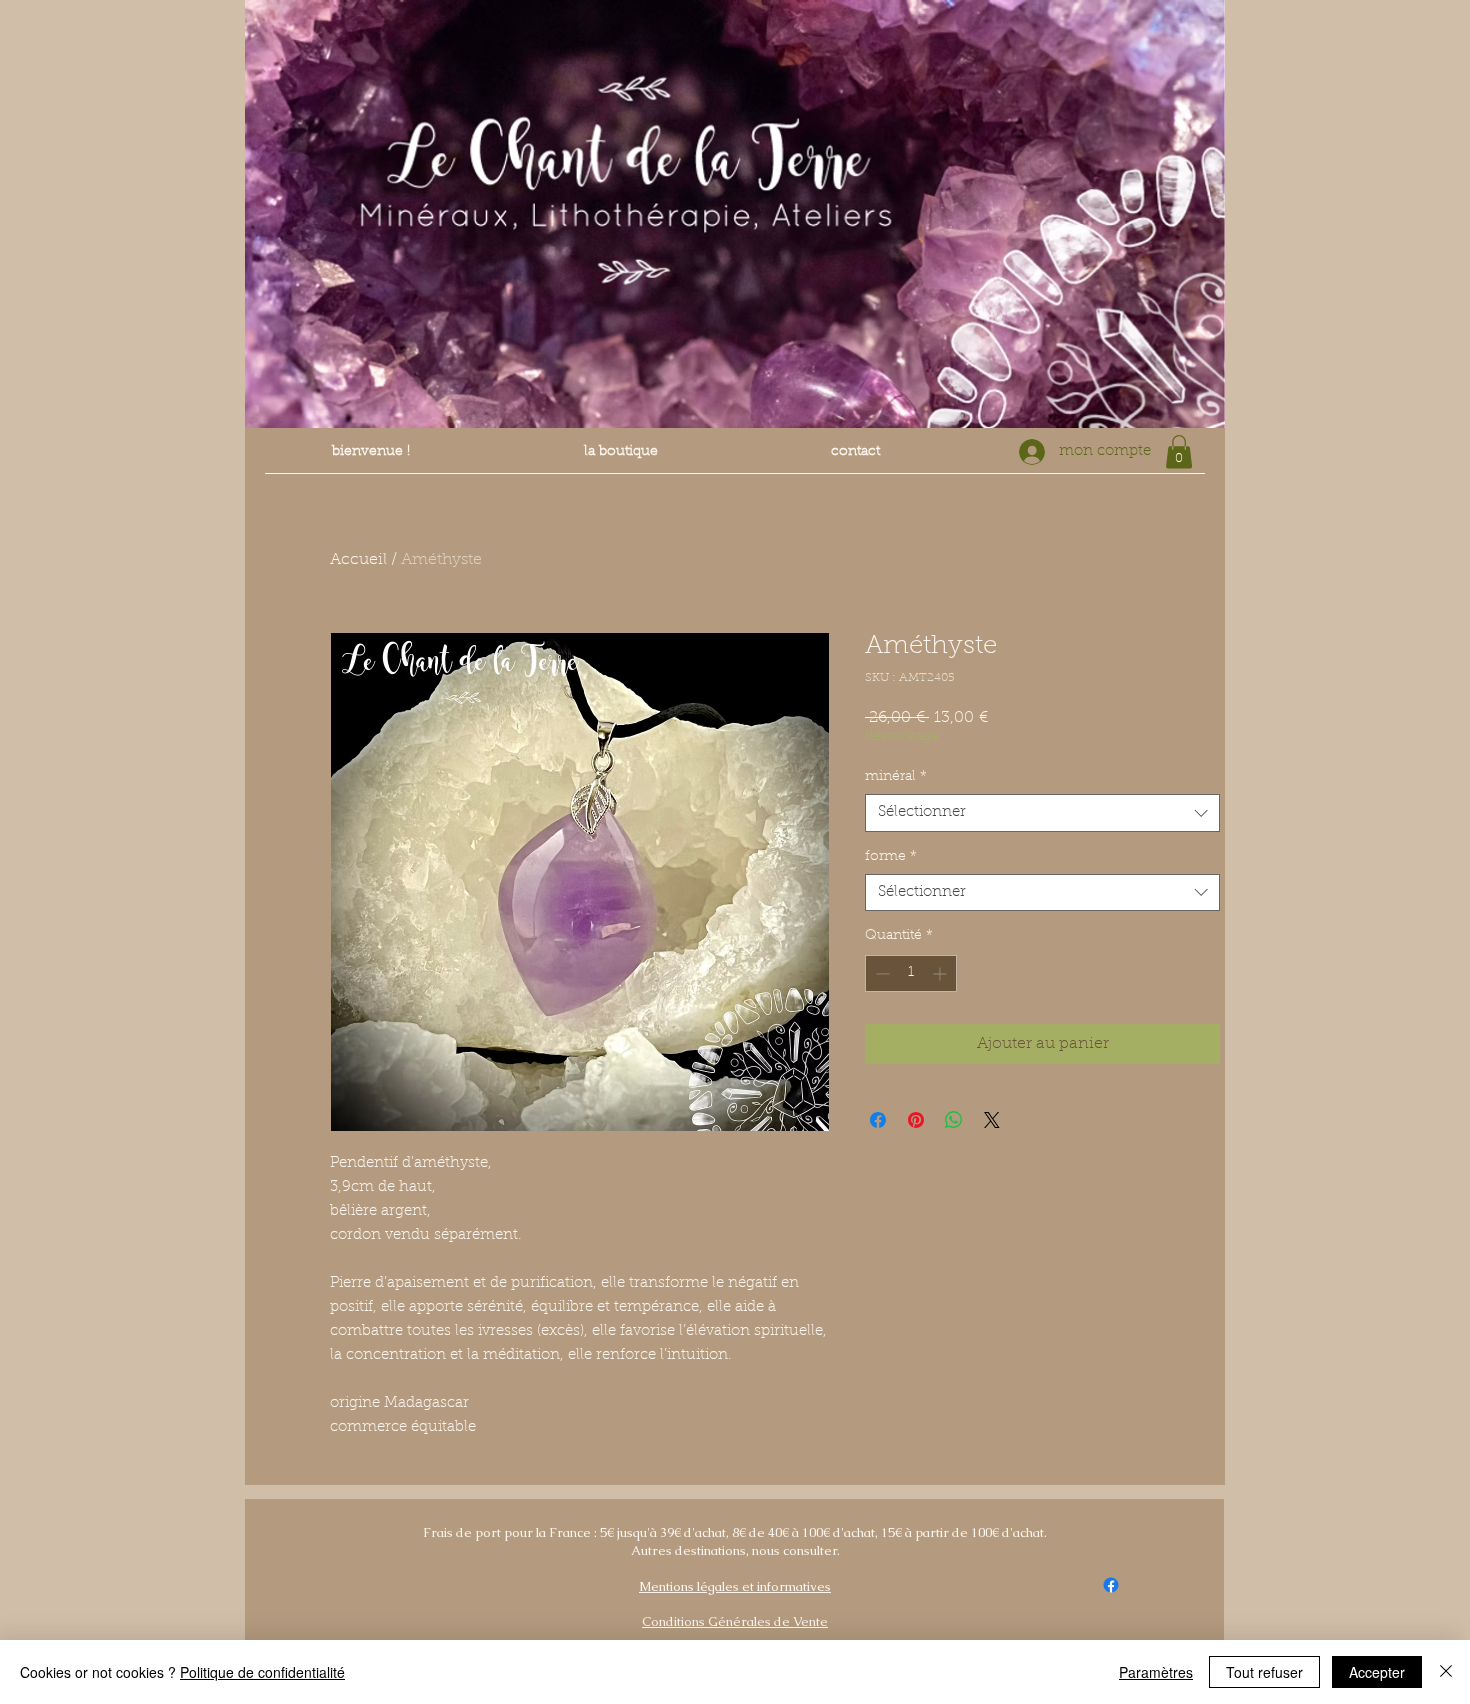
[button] (1179, 451)
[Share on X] (992, 1120)
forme (891, 857)
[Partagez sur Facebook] (878, 1120)
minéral (896, 777)
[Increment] (941, 973)
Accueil (358, 560)
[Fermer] (1446, 1672)
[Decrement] (880, 973)
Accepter (1377, 1672)
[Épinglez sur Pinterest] (916, 1120)
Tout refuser (1264, 1672)
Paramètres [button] (1156, 1672)
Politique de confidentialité (262, 1672)
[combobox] (1042, 813)
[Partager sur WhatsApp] (954, 1120)
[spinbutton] (911, 973)
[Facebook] (1111, 1585)
